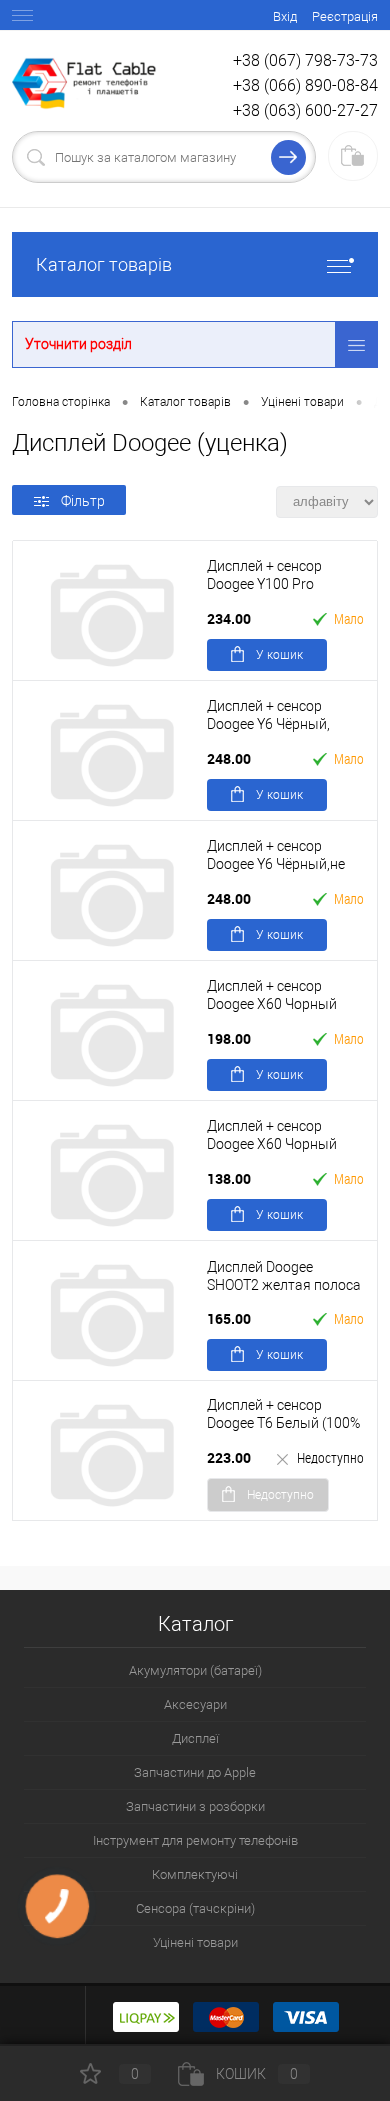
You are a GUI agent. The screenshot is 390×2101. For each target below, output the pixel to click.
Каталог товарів (104, 264)
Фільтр (83, 501)
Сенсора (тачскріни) (195, 1908)
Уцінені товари (195, 1942)
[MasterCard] (226, 2016)
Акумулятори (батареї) (195, 1670)
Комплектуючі (195, 1874)
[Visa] (306, 2016)
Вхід (285, 16)
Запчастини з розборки (195, 1806)
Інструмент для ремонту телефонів (195, 1840)
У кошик (279, 655)
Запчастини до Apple (195, 1772)
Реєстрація (345, 16)
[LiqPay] (146, 2016)
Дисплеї (195, 1738)
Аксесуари (195, 1704)
